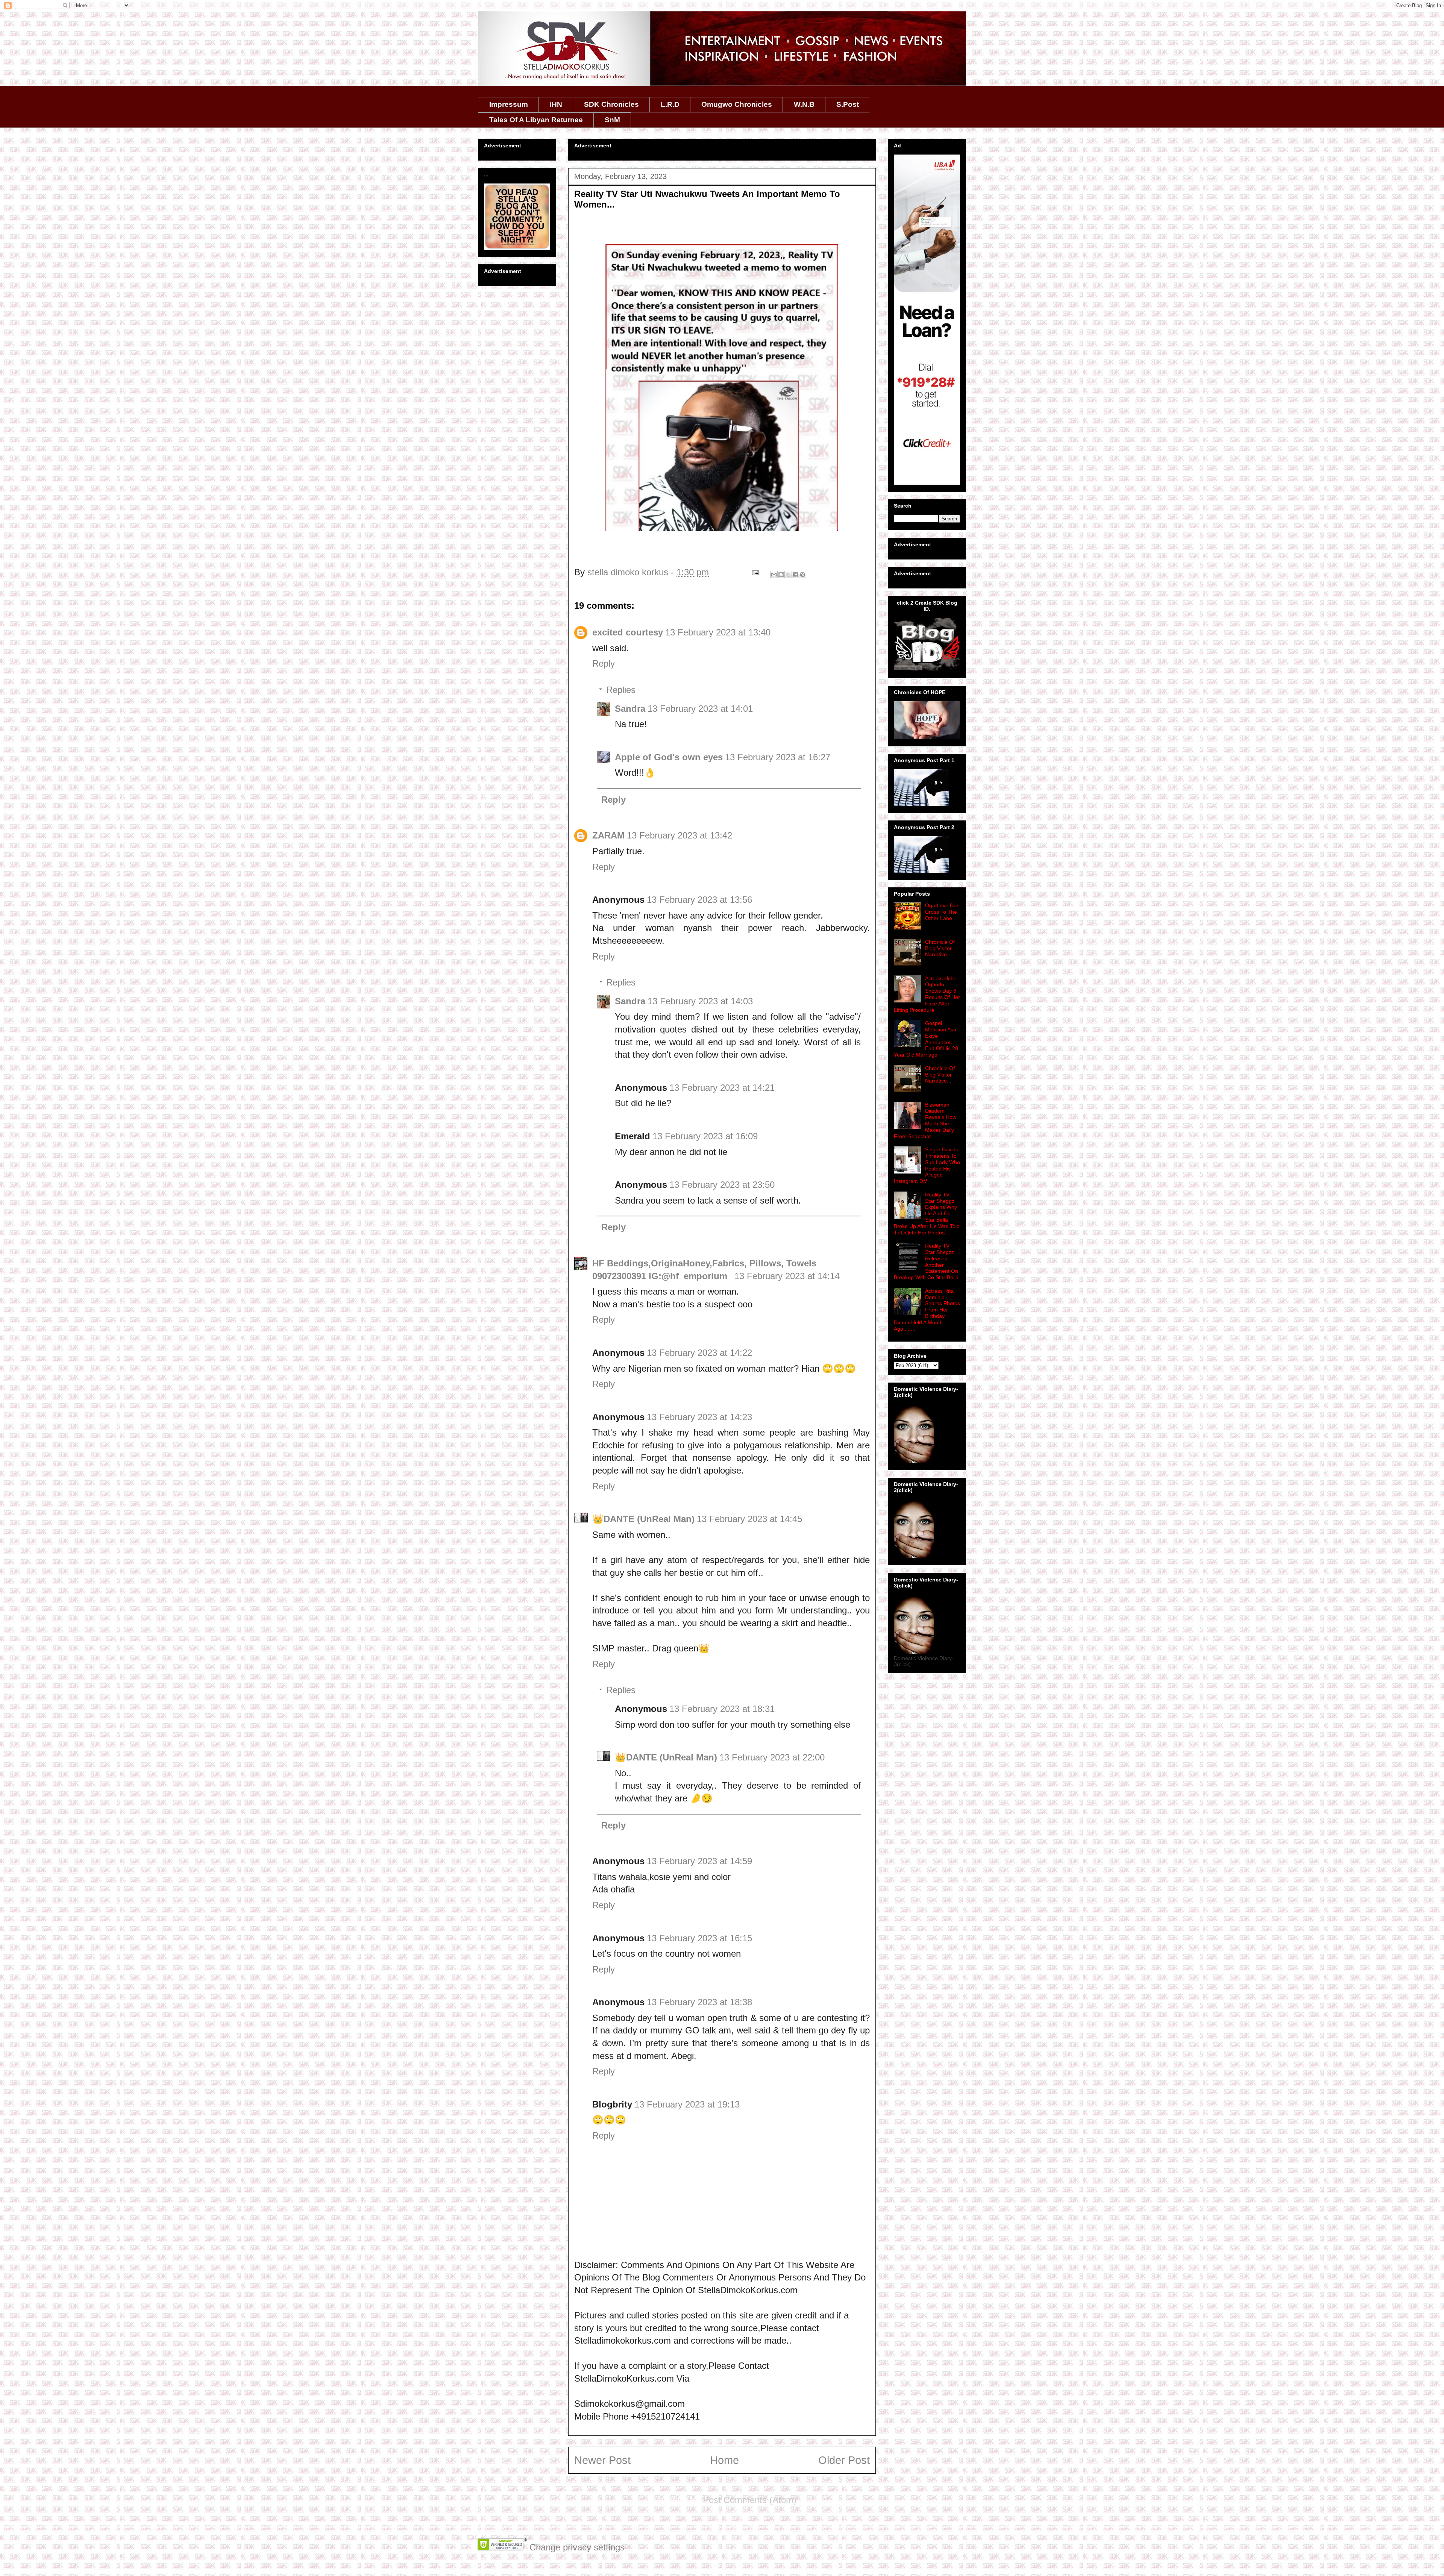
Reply (604, 663)
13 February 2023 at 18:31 (722, 1709)
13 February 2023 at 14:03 (700, 1001)
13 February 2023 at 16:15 (699, 1938)
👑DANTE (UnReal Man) (643, 1519)
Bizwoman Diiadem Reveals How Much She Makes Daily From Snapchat (925, 1120)
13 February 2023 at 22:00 (772, 1757)
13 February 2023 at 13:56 (699, 900)
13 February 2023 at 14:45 (749, 1519)
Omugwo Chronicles (737, 104)
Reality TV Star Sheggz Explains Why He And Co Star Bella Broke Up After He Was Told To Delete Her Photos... (927, 1214)
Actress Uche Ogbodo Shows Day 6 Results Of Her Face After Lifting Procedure (927, 994)
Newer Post (602, 2460)
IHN (556, 104)
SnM (612, 120)
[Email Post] (755, 572)
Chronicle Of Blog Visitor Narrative (940, 948)
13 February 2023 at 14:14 (787, 1276)
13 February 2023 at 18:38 (699, 2002)
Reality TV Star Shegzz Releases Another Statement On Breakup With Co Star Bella (926, 1261)
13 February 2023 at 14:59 (699, 1861)
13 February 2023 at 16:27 (778, 757)
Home (724, 2460)
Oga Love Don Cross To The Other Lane (942, 912)
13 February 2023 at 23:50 (722, 1185)
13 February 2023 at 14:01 (700, 709)
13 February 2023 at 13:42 (680, 835)
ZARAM (608, 835)
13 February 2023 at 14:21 (722, 1088)
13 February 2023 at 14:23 (699, 1417)
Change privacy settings (577, 2547)
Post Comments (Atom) (750, 2500)
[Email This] (774, 575)
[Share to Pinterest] (802, 575)
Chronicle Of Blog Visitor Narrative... (940, 1075)
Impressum (509, 104)
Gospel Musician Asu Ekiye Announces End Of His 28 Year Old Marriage (926, 1039)
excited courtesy (628, 632)
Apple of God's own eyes (669, 757)
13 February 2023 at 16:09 (705, 1136)
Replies (621, 690)
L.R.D (670, 104)
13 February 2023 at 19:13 (687, 2104)
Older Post (844, 2460)
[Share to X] (788, 575)
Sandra (630, 709)
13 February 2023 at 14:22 (699, 1353)
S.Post (848, 104)
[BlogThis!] (781, 575)
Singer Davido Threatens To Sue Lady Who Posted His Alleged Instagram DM (927, 1165)
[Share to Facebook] (795, 575)
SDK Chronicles (611, 104)
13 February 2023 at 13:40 (718, 632)
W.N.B (804, 104)
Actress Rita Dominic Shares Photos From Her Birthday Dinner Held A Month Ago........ (927, 1310)
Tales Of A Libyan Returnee (536, 120)
